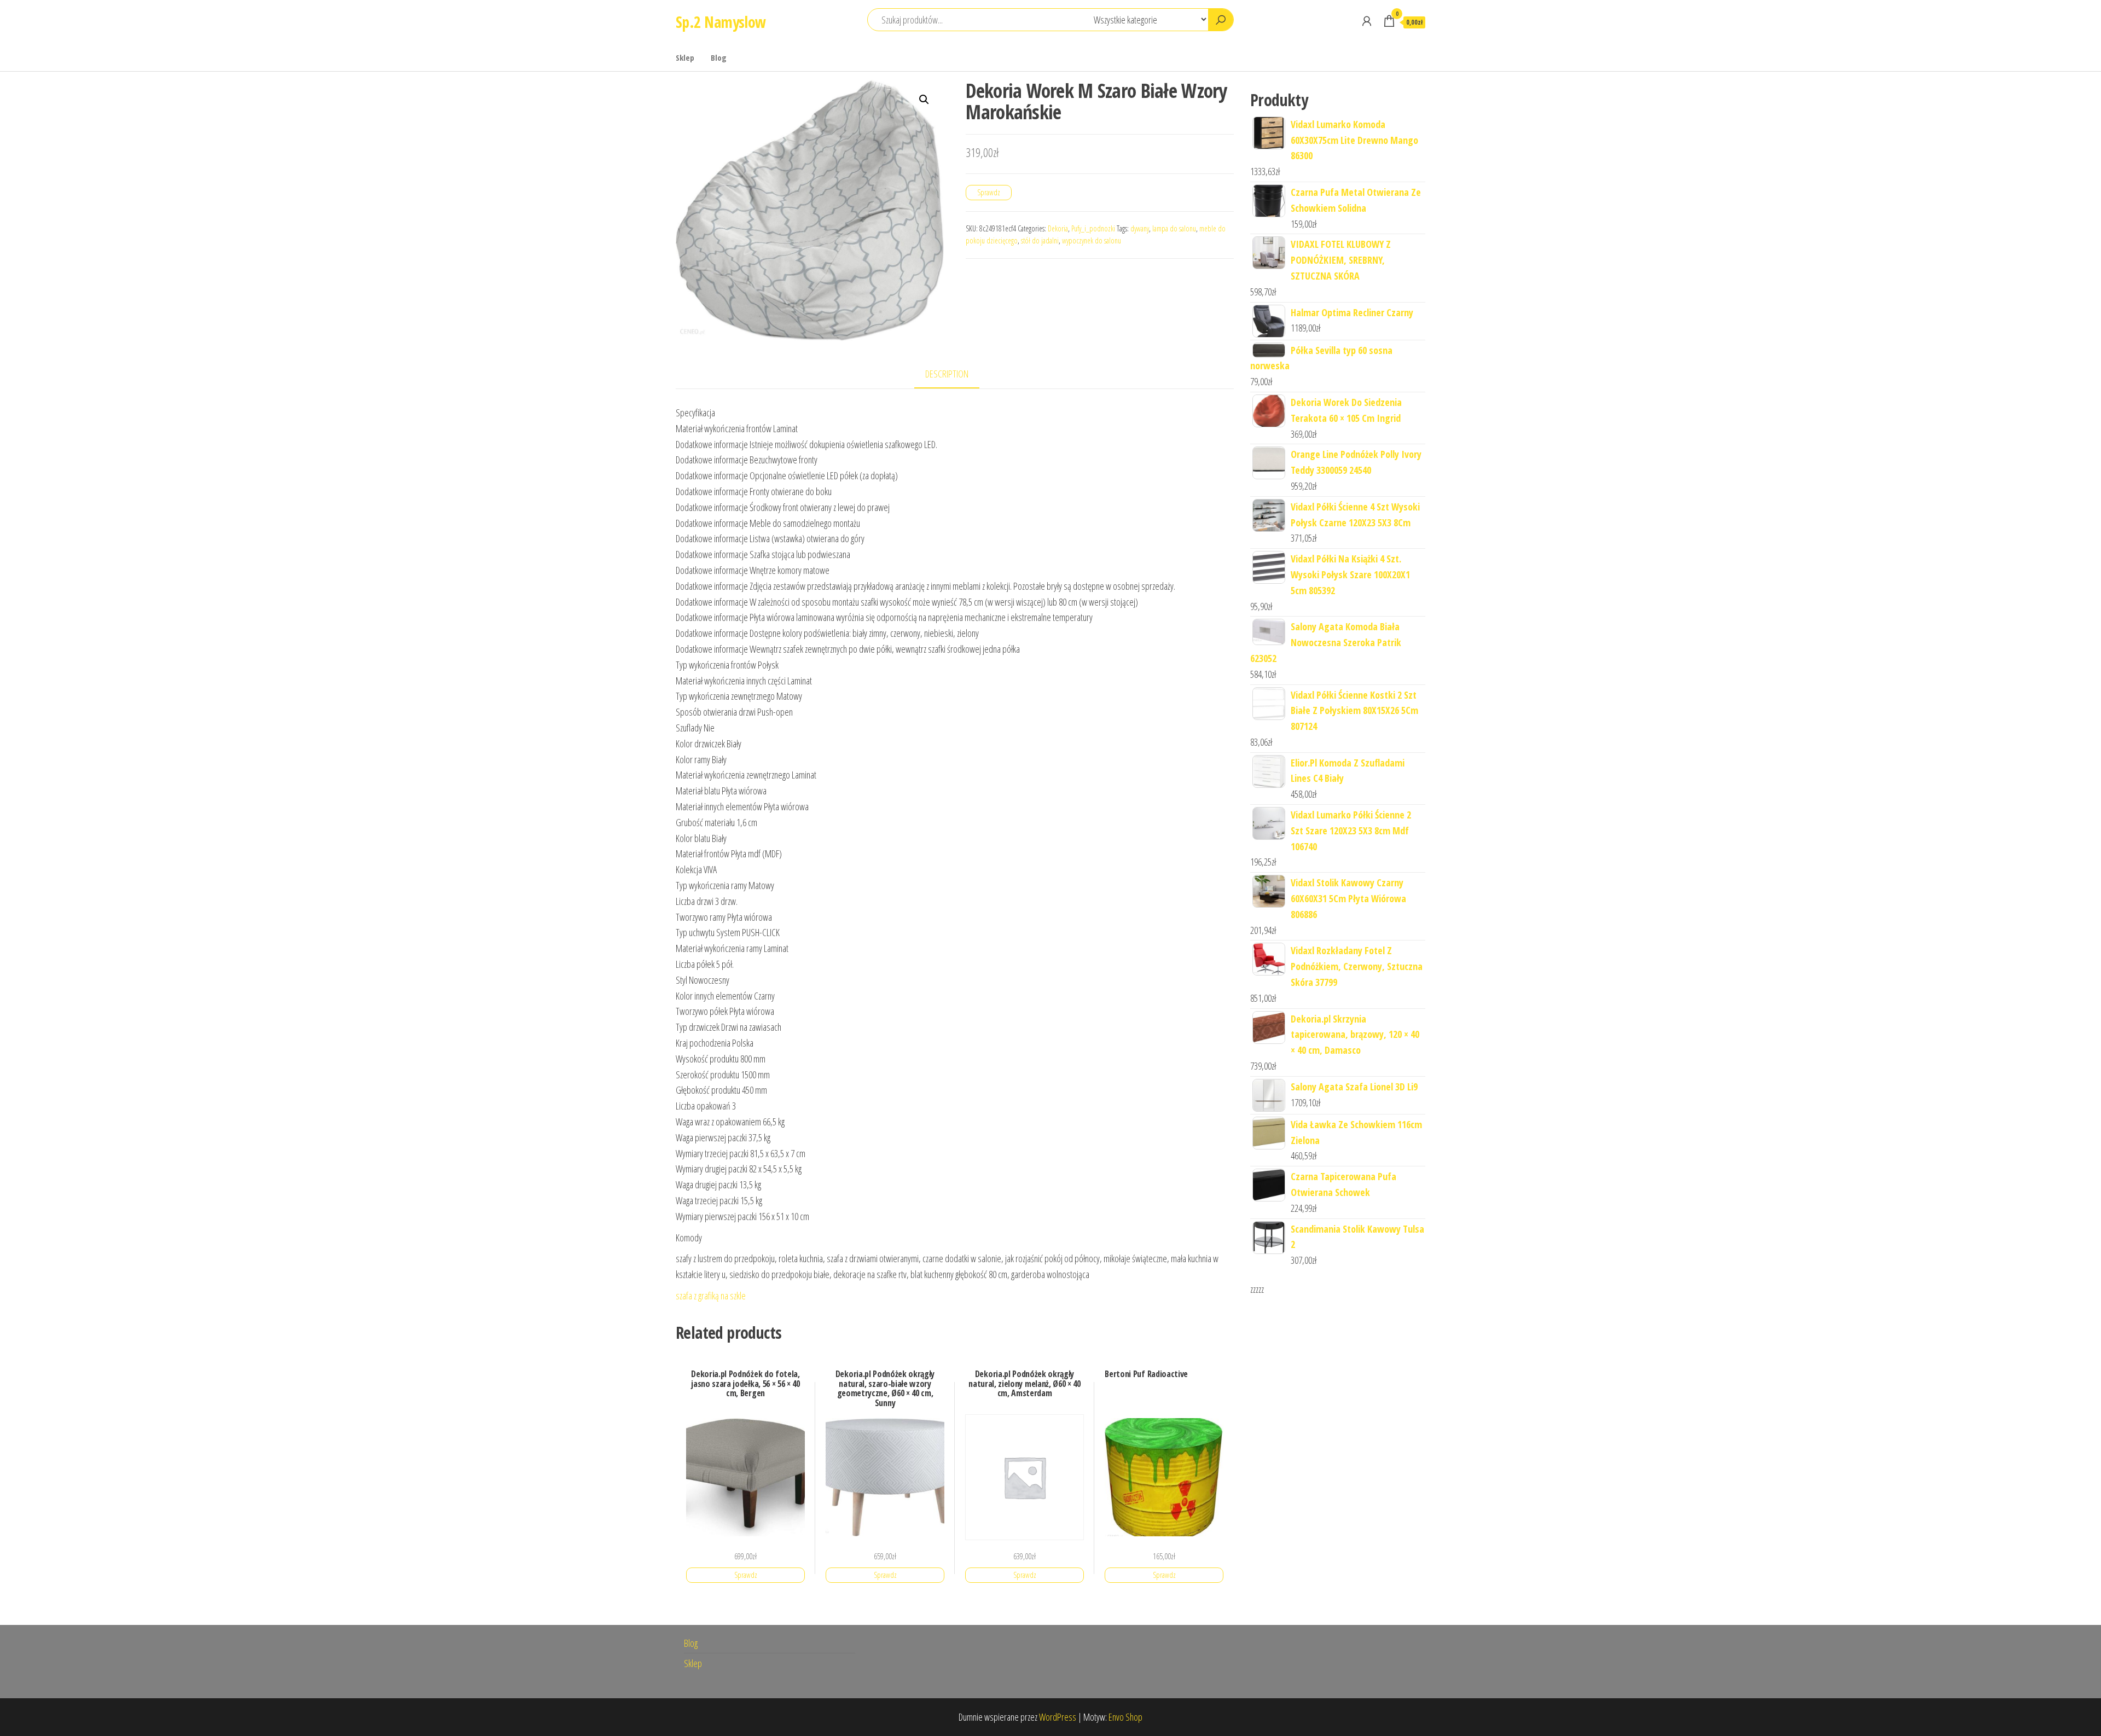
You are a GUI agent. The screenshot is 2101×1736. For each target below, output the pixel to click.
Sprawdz (989, 192)
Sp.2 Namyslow (721, 22)
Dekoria (1058, 228)
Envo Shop (1125, 1717)
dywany (1140, 228)
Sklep (685, 57)
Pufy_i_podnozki (1093, 228)
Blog (719, 57)
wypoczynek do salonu (1092, 240)
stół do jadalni (1040, 240)
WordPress (1058, 1717)
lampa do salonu (1174, 228)
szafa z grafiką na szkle (711, 1296)
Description (947, 374)
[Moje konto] (1367, 21)
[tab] (955, 375)
